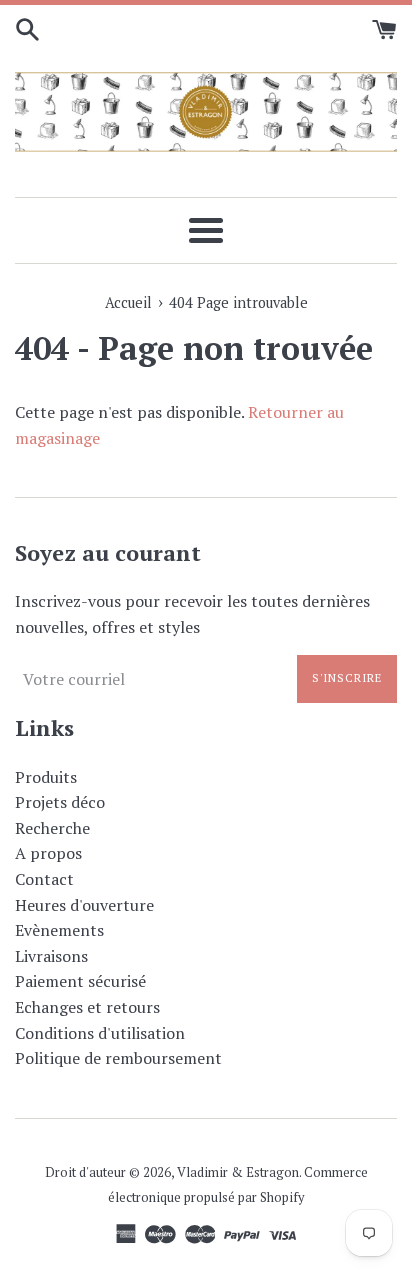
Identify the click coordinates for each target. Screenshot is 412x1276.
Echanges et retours (87, 1007)
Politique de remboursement (118, 1058)
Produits (46, 777)
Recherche (52, 828)
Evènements (59, 930)
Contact (44, 879)
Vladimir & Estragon (238, 1172)
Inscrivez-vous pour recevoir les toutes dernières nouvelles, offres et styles (192, 614)
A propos (48, 853)
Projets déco (60, 802)
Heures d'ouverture (84, 905)
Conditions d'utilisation (100, 1033)
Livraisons (51, 956)
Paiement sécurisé (80, 981)
